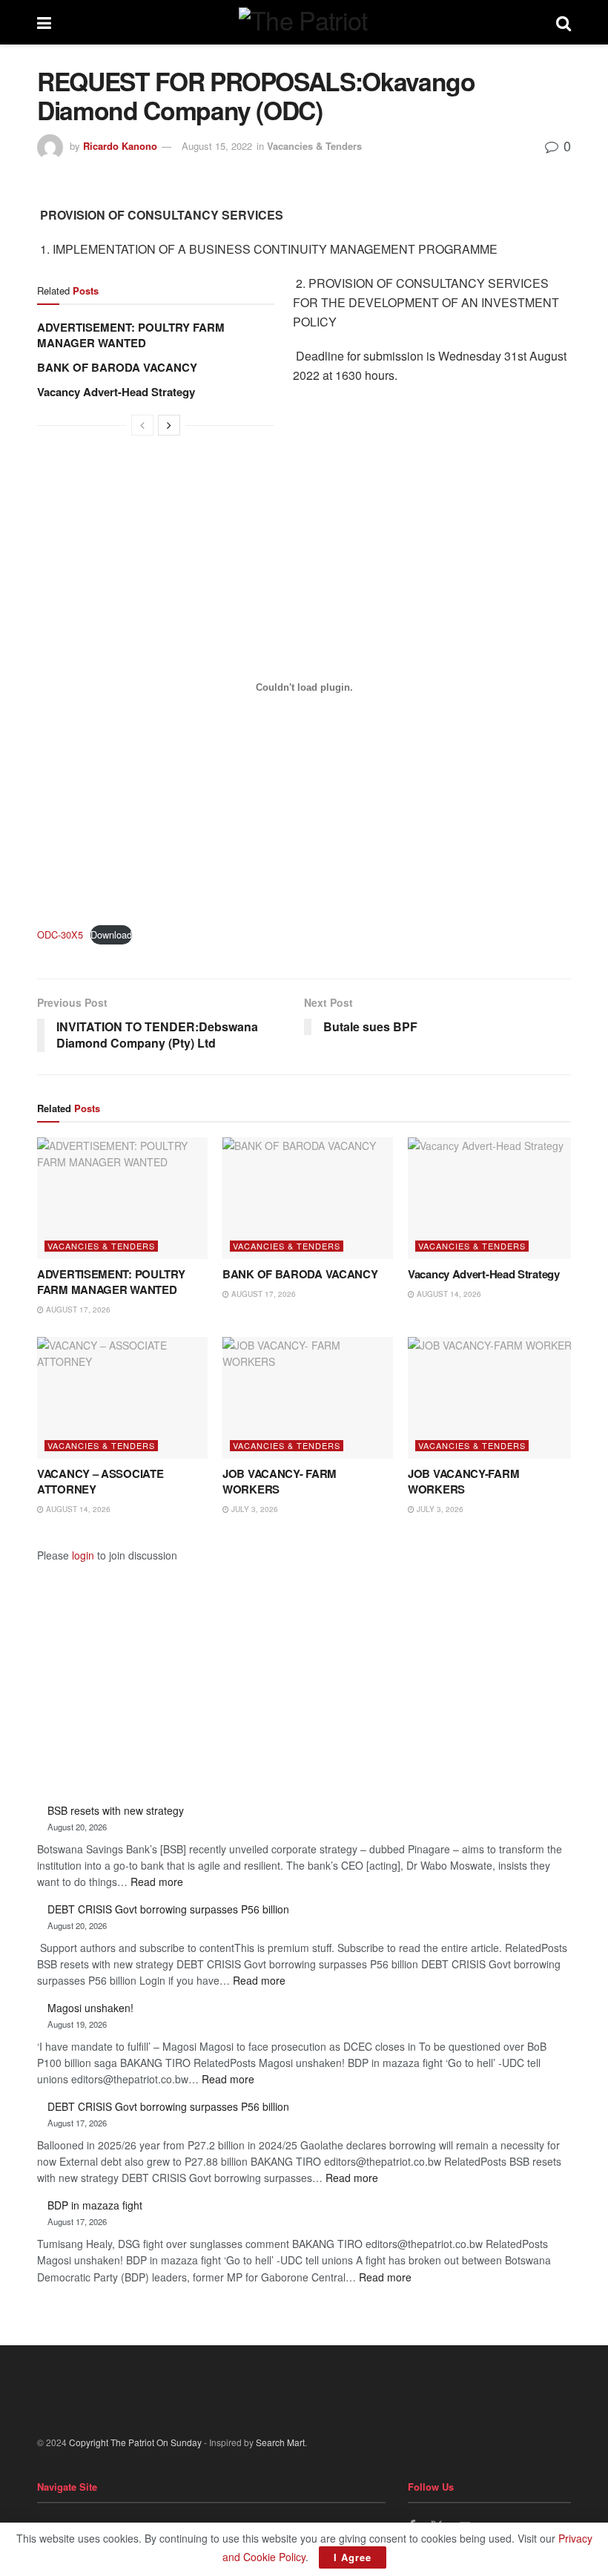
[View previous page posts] (142, 425)
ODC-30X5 (60, 934)
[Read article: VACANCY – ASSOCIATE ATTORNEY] (122, 1398)
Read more (157, 1882)
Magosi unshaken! (90, 2008)
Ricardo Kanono (120, 146)
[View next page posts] (169, 425)
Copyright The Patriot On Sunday (135, 2442)
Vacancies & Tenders (314, 146)
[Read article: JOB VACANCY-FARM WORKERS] (493, 1398)
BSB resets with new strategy (116, 1810)
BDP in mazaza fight (95, 2205)
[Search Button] (564, 22)
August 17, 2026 (77, 1310)
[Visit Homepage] (304, 22)
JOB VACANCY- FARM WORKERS (280, 1481)
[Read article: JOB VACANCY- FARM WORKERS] (308, 1398)
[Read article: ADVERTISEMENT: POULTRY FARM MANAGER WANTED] (122, 1198)
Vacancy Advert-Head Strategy (116, 392)
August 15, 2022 (217, 146)
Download (111, 934)
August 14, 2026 (448, 1294)
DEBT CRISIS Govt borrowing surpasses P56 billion (168, 1909)
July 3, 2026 (254, 1509)
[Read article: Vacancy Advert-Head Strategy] (493, 1198)
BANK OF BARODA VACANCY (117, 367)
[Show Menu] (44, 22)
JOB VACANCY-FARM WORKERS (463, 1481)
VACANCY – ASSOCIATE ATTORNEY (100, 1481)
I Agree (353, 2557)
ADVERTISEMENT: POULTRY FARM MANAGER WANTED (131, 335)
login (83, 1555)
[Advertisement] (304, 1669)
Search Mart (280, 2442)
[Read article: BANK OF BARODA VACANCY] (308, 1198)
